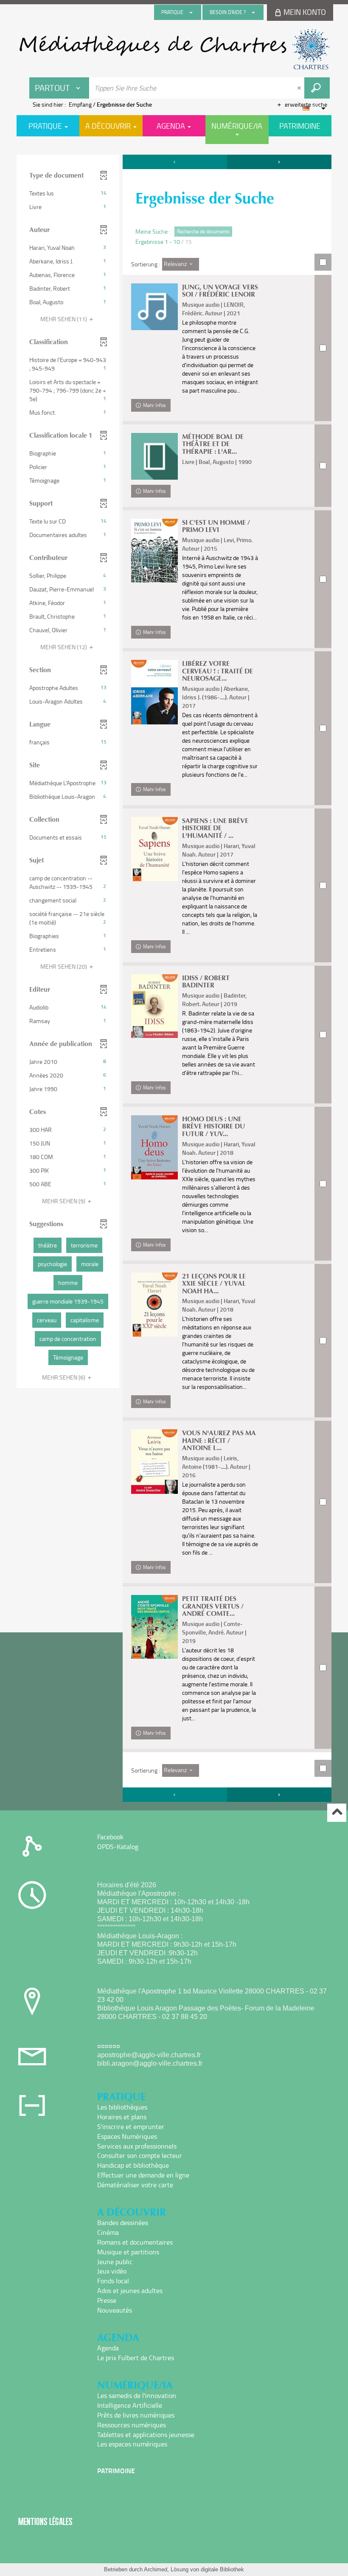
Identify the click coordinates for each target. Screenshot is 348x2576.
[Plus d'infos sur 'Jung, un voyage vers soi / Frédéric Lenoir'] (154, 307)
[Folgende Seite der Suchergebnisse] (279, 162)
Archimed (156, 2569)
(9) (64, 1201)
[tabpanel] (174, 979)
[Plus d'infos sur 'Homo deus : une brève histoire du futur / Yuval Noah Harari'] (154, 1148)
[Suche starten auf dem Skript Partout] (317, 88)
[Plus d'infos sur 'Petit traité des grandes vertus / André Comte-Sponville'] (154, 1627)
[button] (68, 193)
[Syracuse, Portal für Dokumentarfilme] (174, 49)
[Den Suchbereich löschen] (300, 88)
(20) (64, 966)
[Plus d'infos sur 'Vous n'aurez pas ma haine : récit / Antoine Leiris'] (154, 1462)
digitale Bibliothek (222, 2569)
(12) (64, 647)
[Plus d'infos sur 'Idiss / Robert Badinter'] (154, 1006)
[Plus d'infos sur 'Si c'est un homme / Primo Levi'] (154, 551)
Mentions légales (45, 2521)
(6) (64, 1377)
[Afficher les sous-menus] (191, 12)
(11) (64, 319)
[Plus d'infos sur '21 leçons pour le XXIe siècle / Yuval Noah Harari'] (154, 1305)
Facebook (110, 1837)
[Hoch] (337, 1813)
